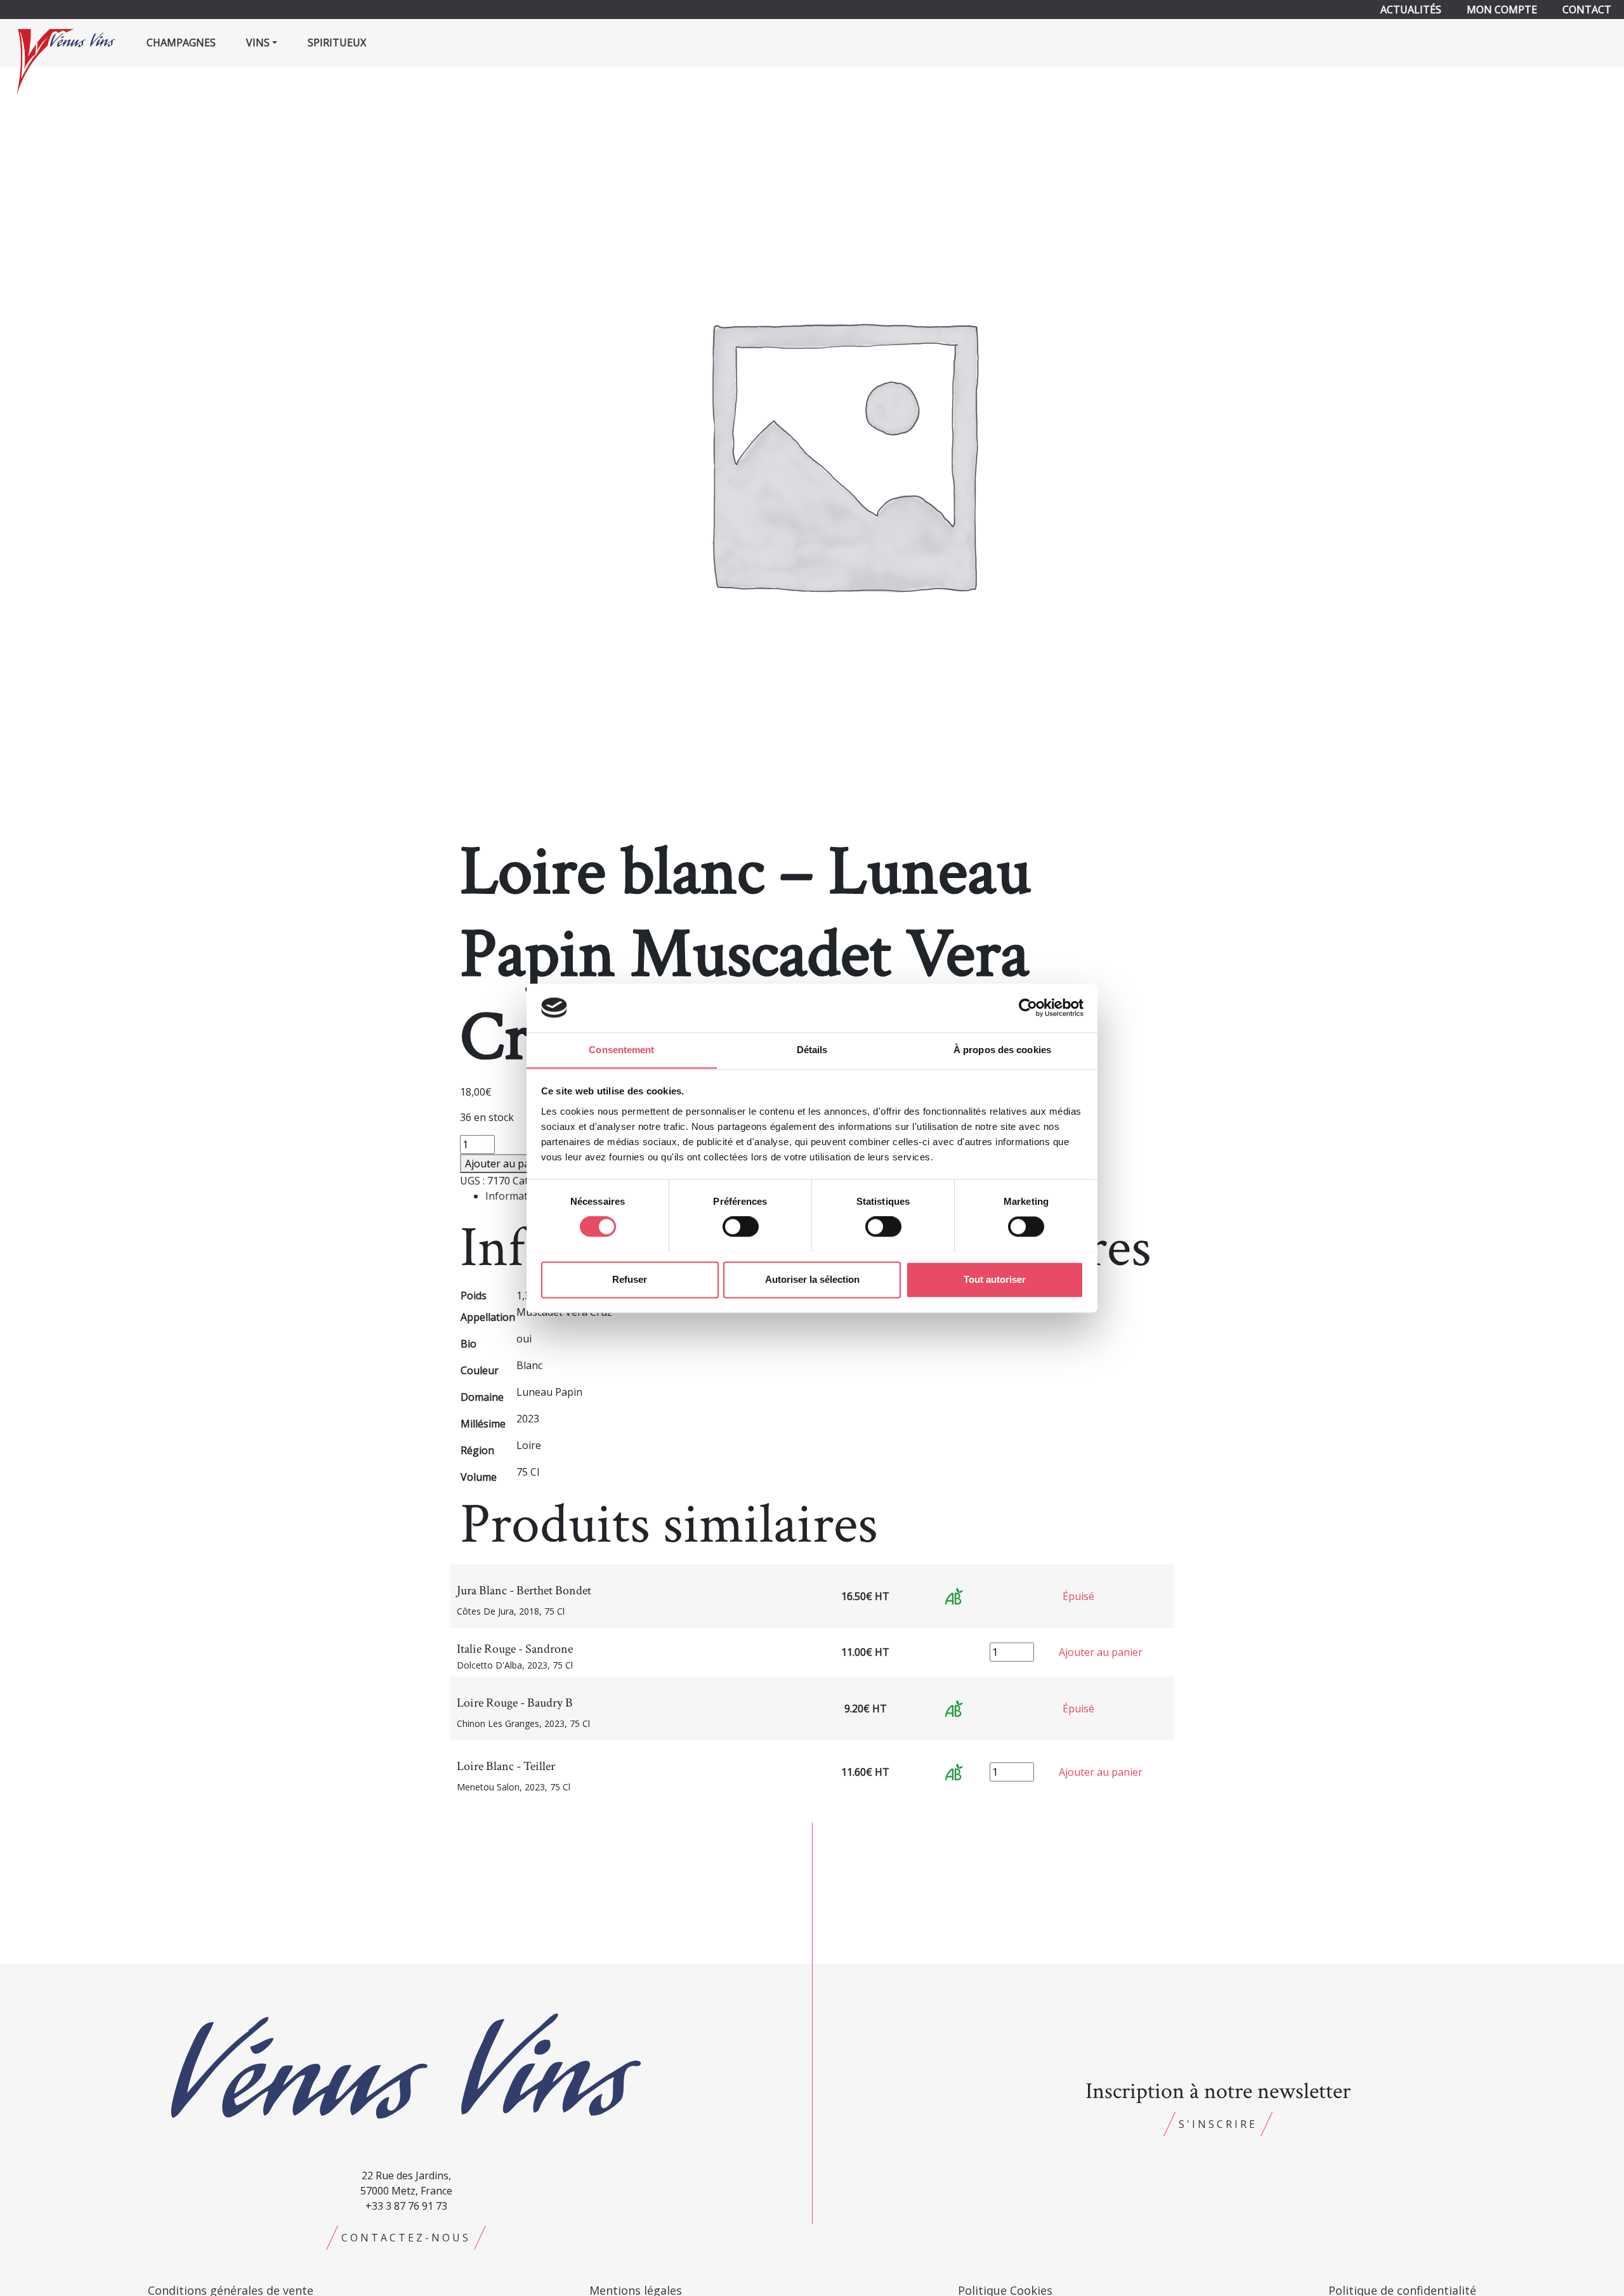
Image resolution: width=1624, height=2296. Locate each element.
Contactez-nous (406, 2238)
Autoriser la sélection (812, 1279)
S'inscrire (1218, 2124)
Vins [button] (258, 43)
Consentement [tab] (621, 1050)
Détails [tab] (812, 1050)
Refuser (630, 1279)
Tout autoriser (995, 1279)
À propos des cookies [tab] (1002, 1050)
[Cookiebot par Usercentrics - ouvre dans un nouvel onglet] (1028, 1007)
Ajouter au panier (507, 1164)
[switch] (741, 1226)
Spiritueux (337, 43)
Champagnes (181, 43)
